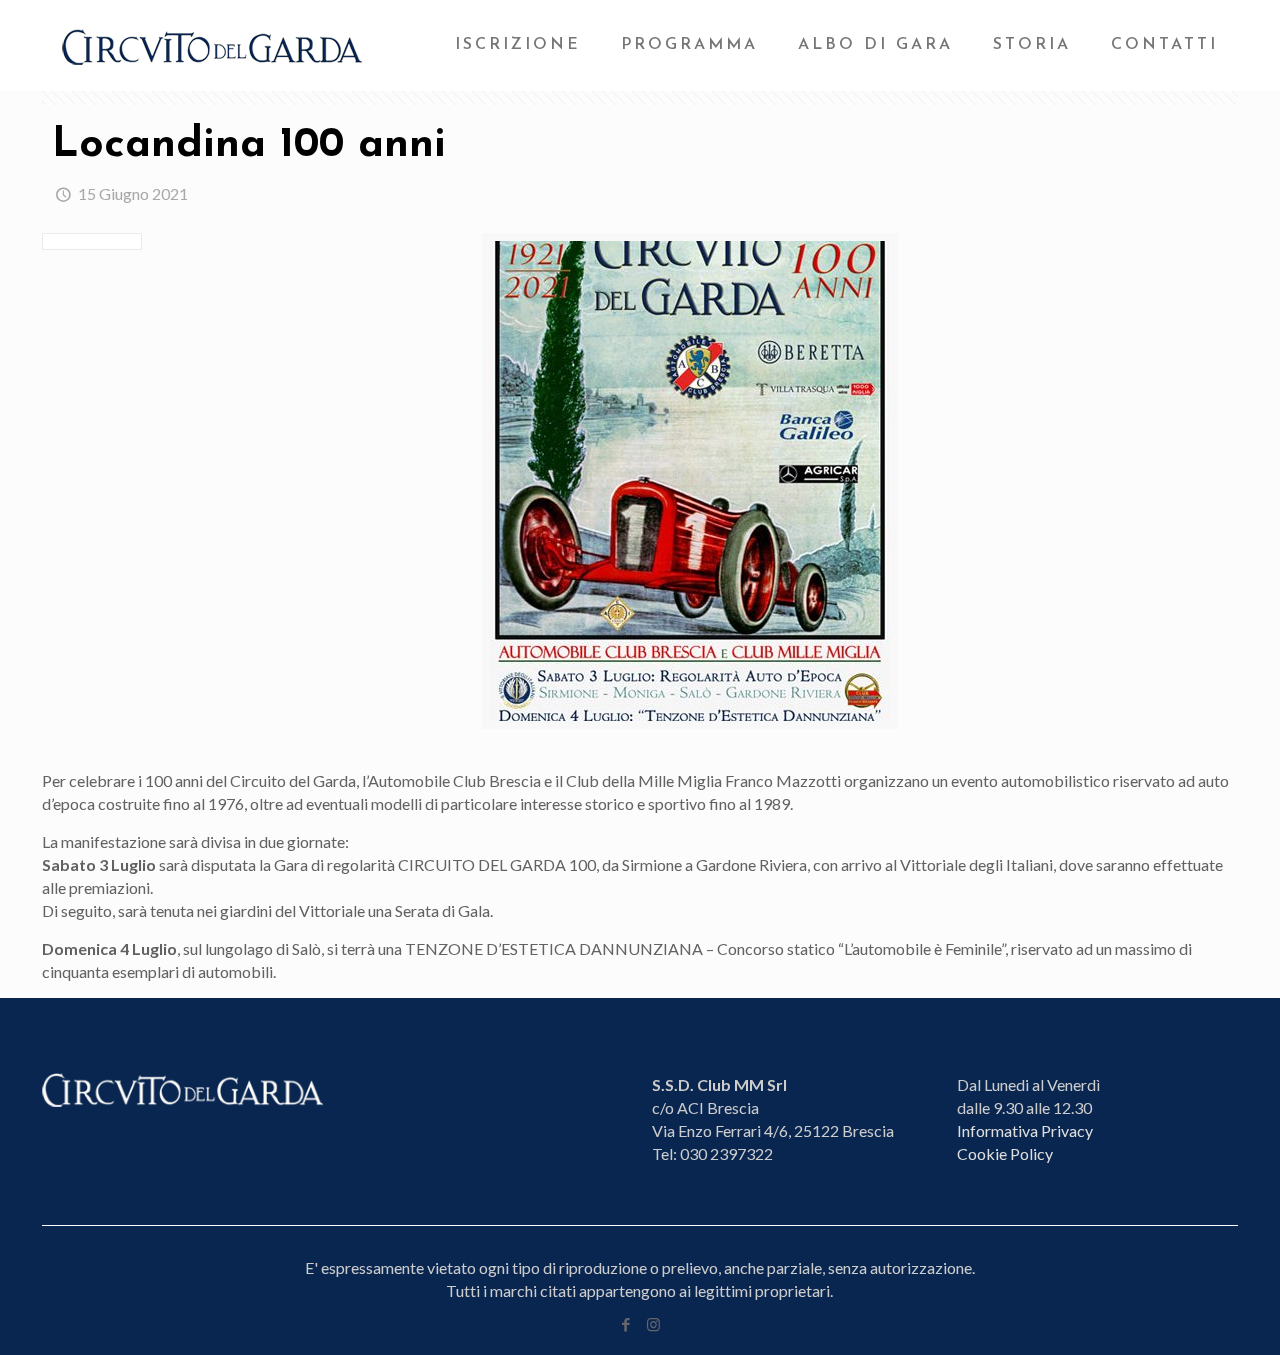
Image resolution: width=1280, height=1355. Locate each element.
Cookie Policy (1005, 1153)
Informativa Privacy (1025, 1130)
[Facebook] (626, 1324)
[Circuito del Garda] (212, 45)
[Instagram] (653, 1324)
